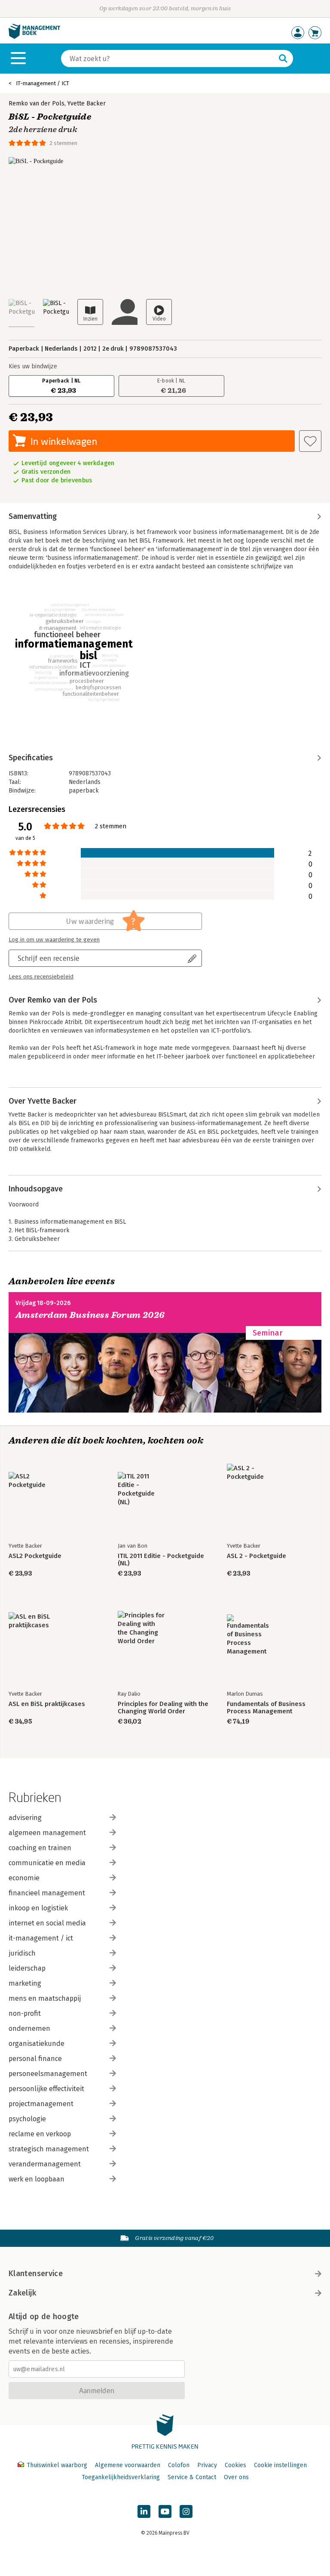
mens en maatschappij (45, 1998)
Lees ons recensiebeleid (41, 977)
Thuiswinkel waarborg (57, 2465)
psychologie (27, 2119)
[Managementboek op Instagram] (186, 2511)
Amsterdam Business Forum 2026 (90, 1315)
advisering (25, 1818)
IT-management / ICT (43, 83)
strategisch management (49, 2149)
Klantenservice (36, 2274)
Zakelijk (22, 2293)
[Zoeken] (283, 59)
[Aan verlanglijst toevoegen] (310, 441)
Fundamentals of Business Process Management (266, 1708)
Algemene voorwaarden (128, 2465)
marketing (25, 1983)
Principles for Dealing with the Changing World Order (163, 1708)
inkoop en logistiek (38, 1908)
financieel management (47, 1893)
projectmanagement (41, 2104)
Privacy (207, 2465)
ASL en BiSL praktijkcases (47, 1704)
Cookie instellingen (280, 2465)
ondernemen (29, 2028)
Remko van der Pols (37, 103)
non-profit (25, 2013)
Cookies (235, 2465)
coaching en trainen (40, 1848)
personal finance (35, 2059)
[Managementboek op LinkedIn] (144, 2511)
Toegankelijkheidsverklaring (121, 2477)
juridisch (22, 1953)
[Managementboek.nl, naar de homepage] (34, 37)
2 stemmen (63, 143)
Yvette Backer (87, 103)
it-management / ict (41, 1938)
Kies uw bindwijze (33, 366)
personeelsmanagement (48, 2074)
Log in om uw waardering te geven (54, 940)
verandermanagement (45, 2164)
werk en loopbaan (37, 2179)
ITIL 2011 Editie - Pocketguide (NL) (161, 1560)
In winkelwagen (64, 441)
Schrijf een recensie (49, 958)
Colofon (179, 2465)
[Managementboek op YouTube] (165, 2511)
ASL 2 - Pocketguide (257, 1556)
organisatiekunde (37, 2044)
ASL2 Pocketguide (35, 1556)
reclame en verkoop (40, 2134)
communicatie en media (47, 1863)
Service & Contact (192, 2477)
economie (24, 1878)
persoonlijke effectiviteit (46, 2089)
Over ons (236, 2477)
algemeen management (47, 1833)
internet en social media (47, 1923)
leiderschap (27, 1968)
